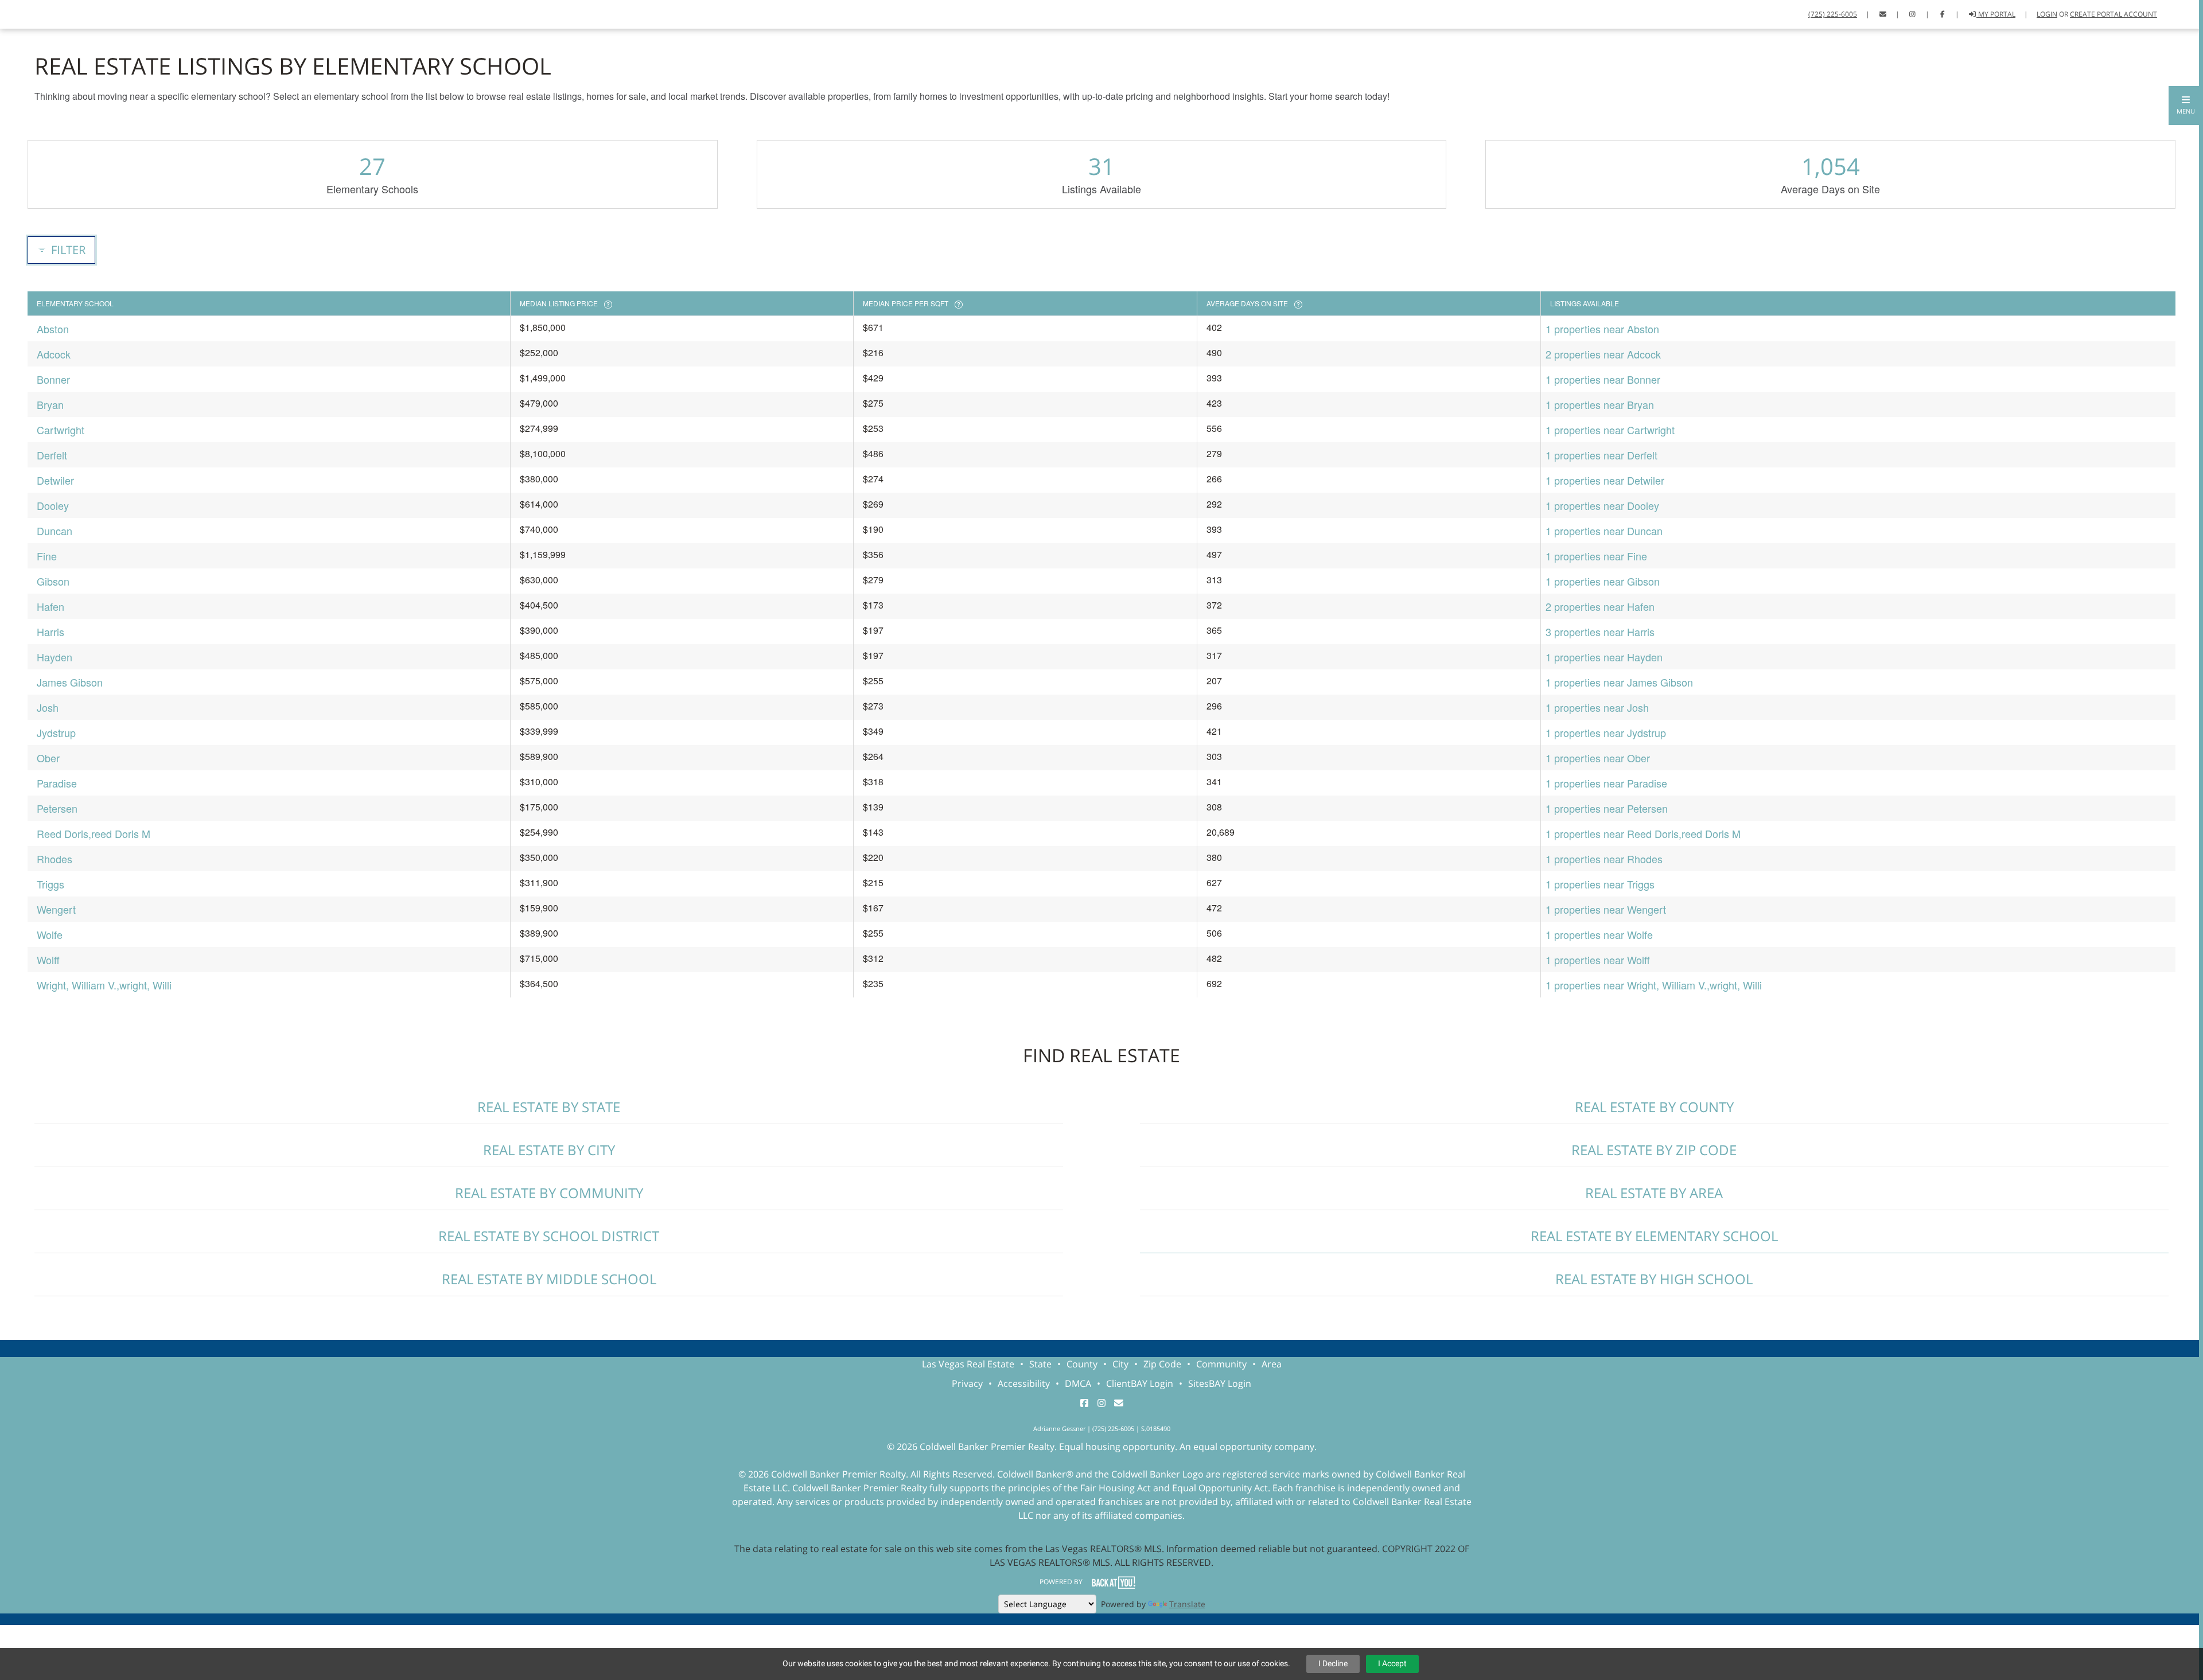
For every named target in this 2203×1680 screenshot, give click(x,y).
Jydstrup (56, 732)
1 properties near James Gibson (1619, 682)
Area (1272, 1364)
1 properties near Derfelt (1601, 455)
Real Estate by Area (1654, 1193)
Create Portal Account (2114, 14)
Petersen (57, 808)
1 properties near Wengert (1606, 909)
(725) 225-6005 (1833, 14)
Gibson (53, 581)
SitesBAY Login (1220, 1383)
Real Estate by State (549, 1107)
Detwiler (55, 480)
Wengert (56, 909)
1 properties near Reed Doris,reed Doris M (1643, 833)
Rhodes (55, 859)
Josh (48, 707)
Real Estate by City (549, 1150)
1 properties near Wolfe (1599, 934)
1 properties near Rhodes (1604, 859)
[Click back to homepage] (23, 13)
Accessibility (1024, 1383)
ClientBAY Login (1140, 1383)
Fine (47, 556)
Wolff (48, 960)
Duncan (55, 531)
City (1120, 1364)
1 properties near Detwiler (1605, 480)
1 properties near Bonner (1603, 379)
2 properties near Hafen (1600, 606)
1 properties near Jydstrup (1606, 732)
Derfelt (52, 455)
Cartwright (61, 430)
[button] (2186, 106)
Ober (48, 758)
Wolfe (50, 934)
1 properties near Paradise (1606, 783)
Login (2047, 14)
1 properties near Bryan (1600, 404)
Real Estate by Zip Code (1654, 1150)
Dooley (53, 505)
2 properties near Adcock (1603, 354)
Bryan (50, 404)
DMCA (1078, 1383)
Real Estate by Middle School (549, 1279)
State (1040, 1364)
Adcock (54, 354)
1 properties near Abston (1602, 329)
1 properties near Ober (1598, 758)
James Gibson (70, 682)
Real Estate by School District (549, 1236)
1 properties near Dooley (1602, 505)
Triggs (50, 884)
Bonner (53, 379)
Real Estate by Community (549, 1193)
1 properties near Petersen (1607, 808)
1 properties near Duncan (1604, 531)
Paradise (57, 783)
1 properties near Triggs (1600, 884)
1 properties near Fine (1596, 556)
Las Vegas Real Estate (968, 1364)
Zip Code (1162, 1364)
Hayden (55, 657)
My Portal (1996, 14)
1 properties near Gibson (1603, 581)
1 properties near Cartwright (1610, 430)
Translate (1187, 1604)
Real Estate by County (1654, 1107)
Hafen (50, 606)
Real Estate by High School (1654, 1279)
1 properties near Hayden (1604, 657)
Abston (53, 329)
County (1082, 1364)
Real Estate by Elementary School (1654, 1236)
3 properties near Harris (1600, 632)
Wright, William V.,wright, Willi (104, 985)
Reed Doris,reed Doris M (94, 833)
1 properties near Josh (1597, 707)
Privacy (967, 1383)
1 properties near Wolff (1598, 960)
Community (1221, 1364)
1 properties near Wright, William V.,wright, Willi (1654, 985)
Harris (50, 632)
